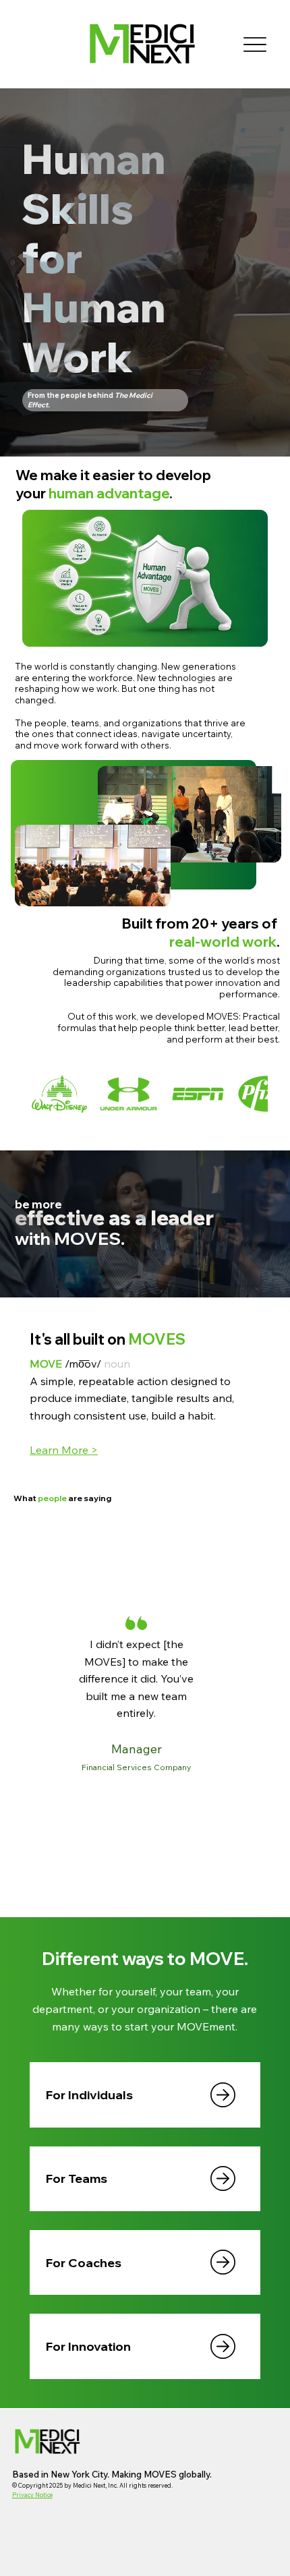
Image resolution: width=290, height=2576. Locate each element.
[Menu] (255, 44)
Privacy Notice (32, 2495)
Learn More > (64, 1450)
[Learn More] (223, 2095)
